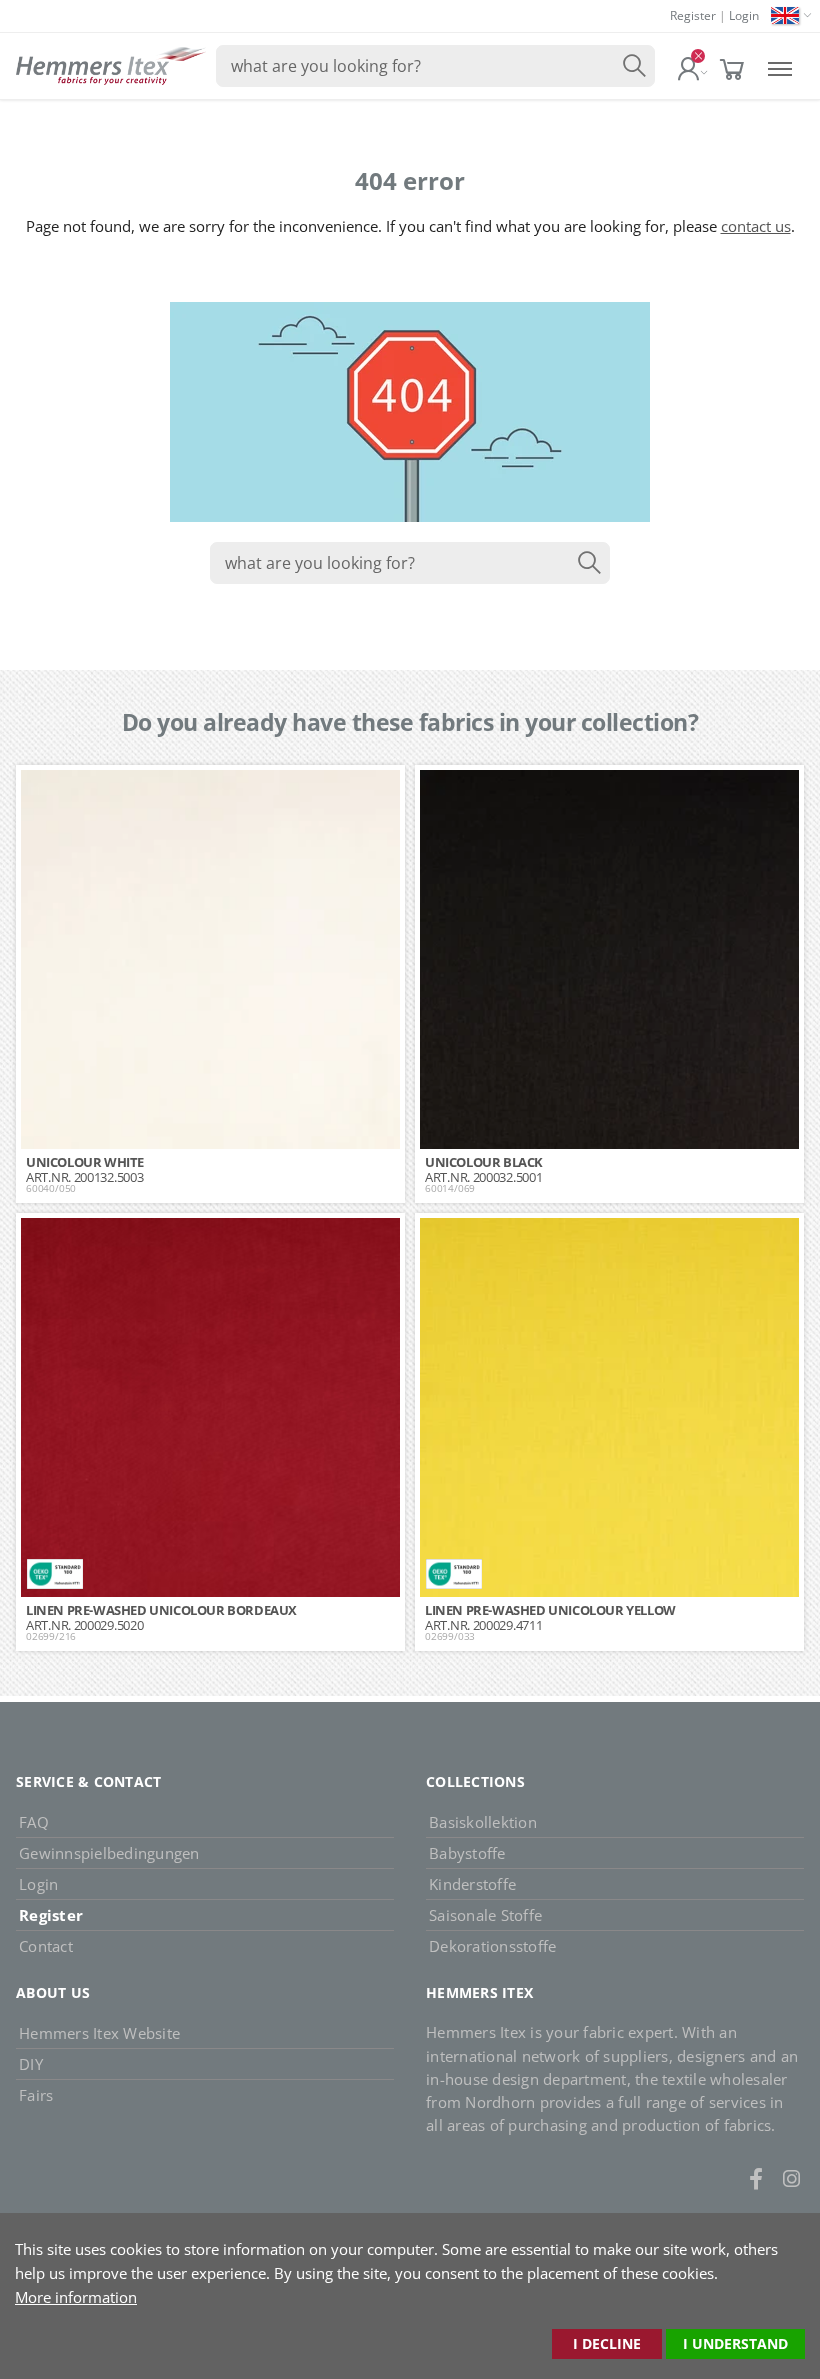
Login (744, 15)
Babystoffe (467, 1853)
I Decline (607, 2343)
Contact (46, 1946)
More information (76, 2297)
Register (693, 15)
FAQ (34, 1822)
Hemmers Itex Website (99, 2033)
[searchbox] (435, 66)
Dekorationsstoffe (492, 1946)
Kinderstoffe (472, 1884)
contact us (756, 226)
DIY (31, 2064)
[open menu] (780, 66)
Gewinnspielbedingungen (109, 1853)
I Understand (735, 2343)
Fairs (36, 2095)
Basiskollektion (483, 1822)
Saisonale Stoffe (485, 1915)
